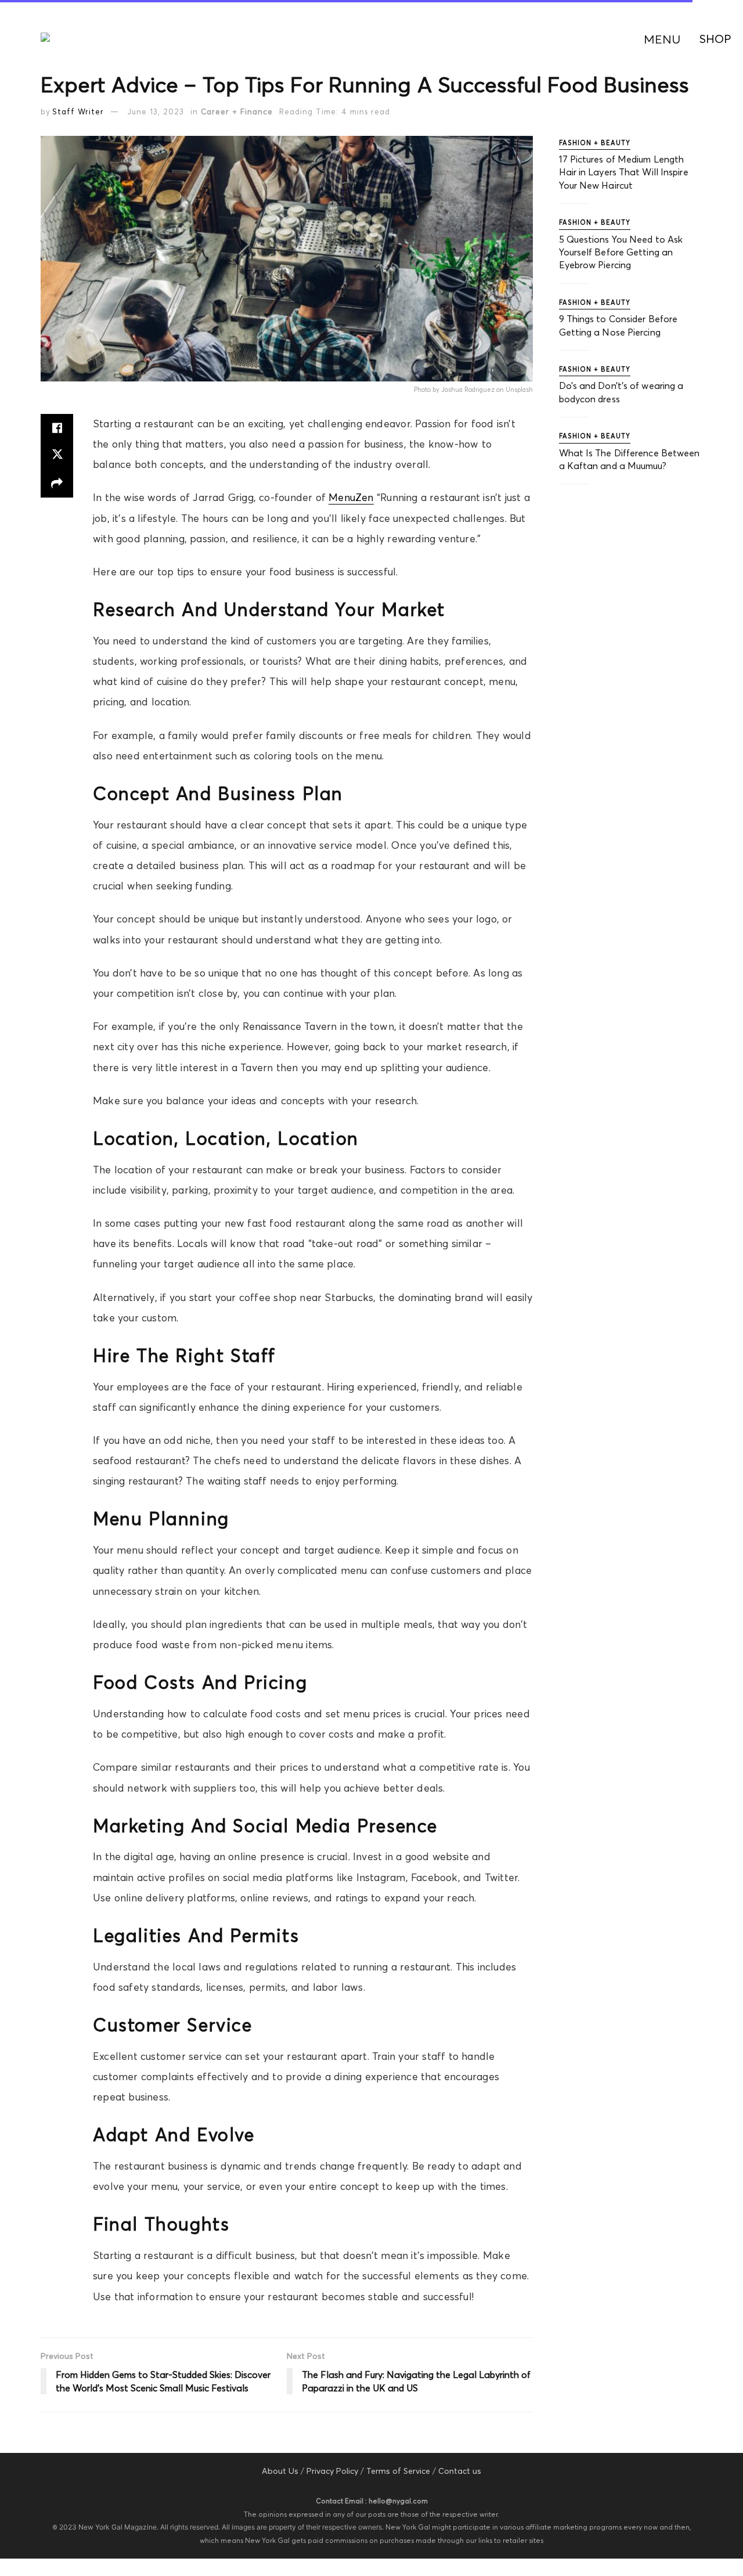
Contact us (460, 2471)
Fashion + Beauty (595, 143)
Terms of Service (398, 2471)
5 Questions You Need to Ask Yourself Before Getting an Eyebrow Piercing (621, 252)
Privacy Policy (332, 2471)
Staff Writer (78, 111)
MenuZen (351, 498)
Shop (715, 39)
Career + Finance (237, 111)
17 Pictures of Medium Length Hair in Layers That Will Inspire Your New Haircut (624, 172)
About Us (280, 2471)
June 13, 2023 (156, 111)
